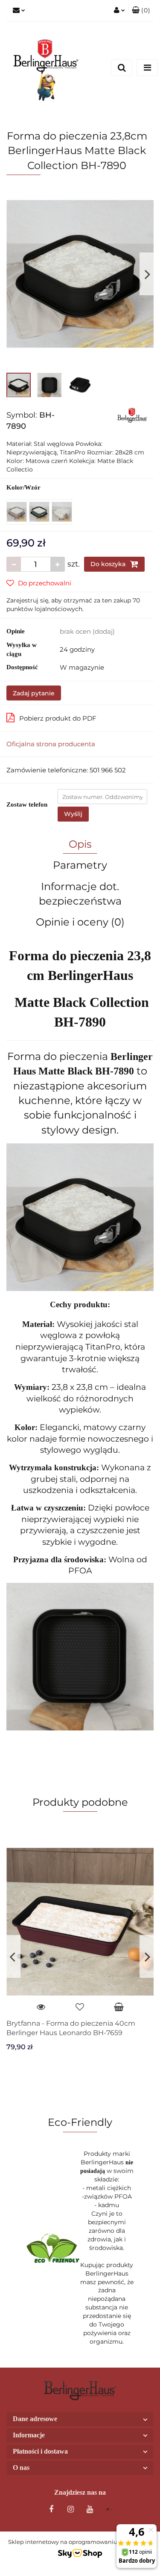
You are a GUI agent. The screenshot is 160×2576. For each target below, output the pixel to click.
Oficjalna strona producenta (51, 744)
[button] (141, 11)
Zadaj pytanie (34, 693)
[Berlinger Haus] (132, 415)
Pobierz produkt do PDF (58, 718)
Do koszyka (109, 564)
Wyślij (73, 814)
